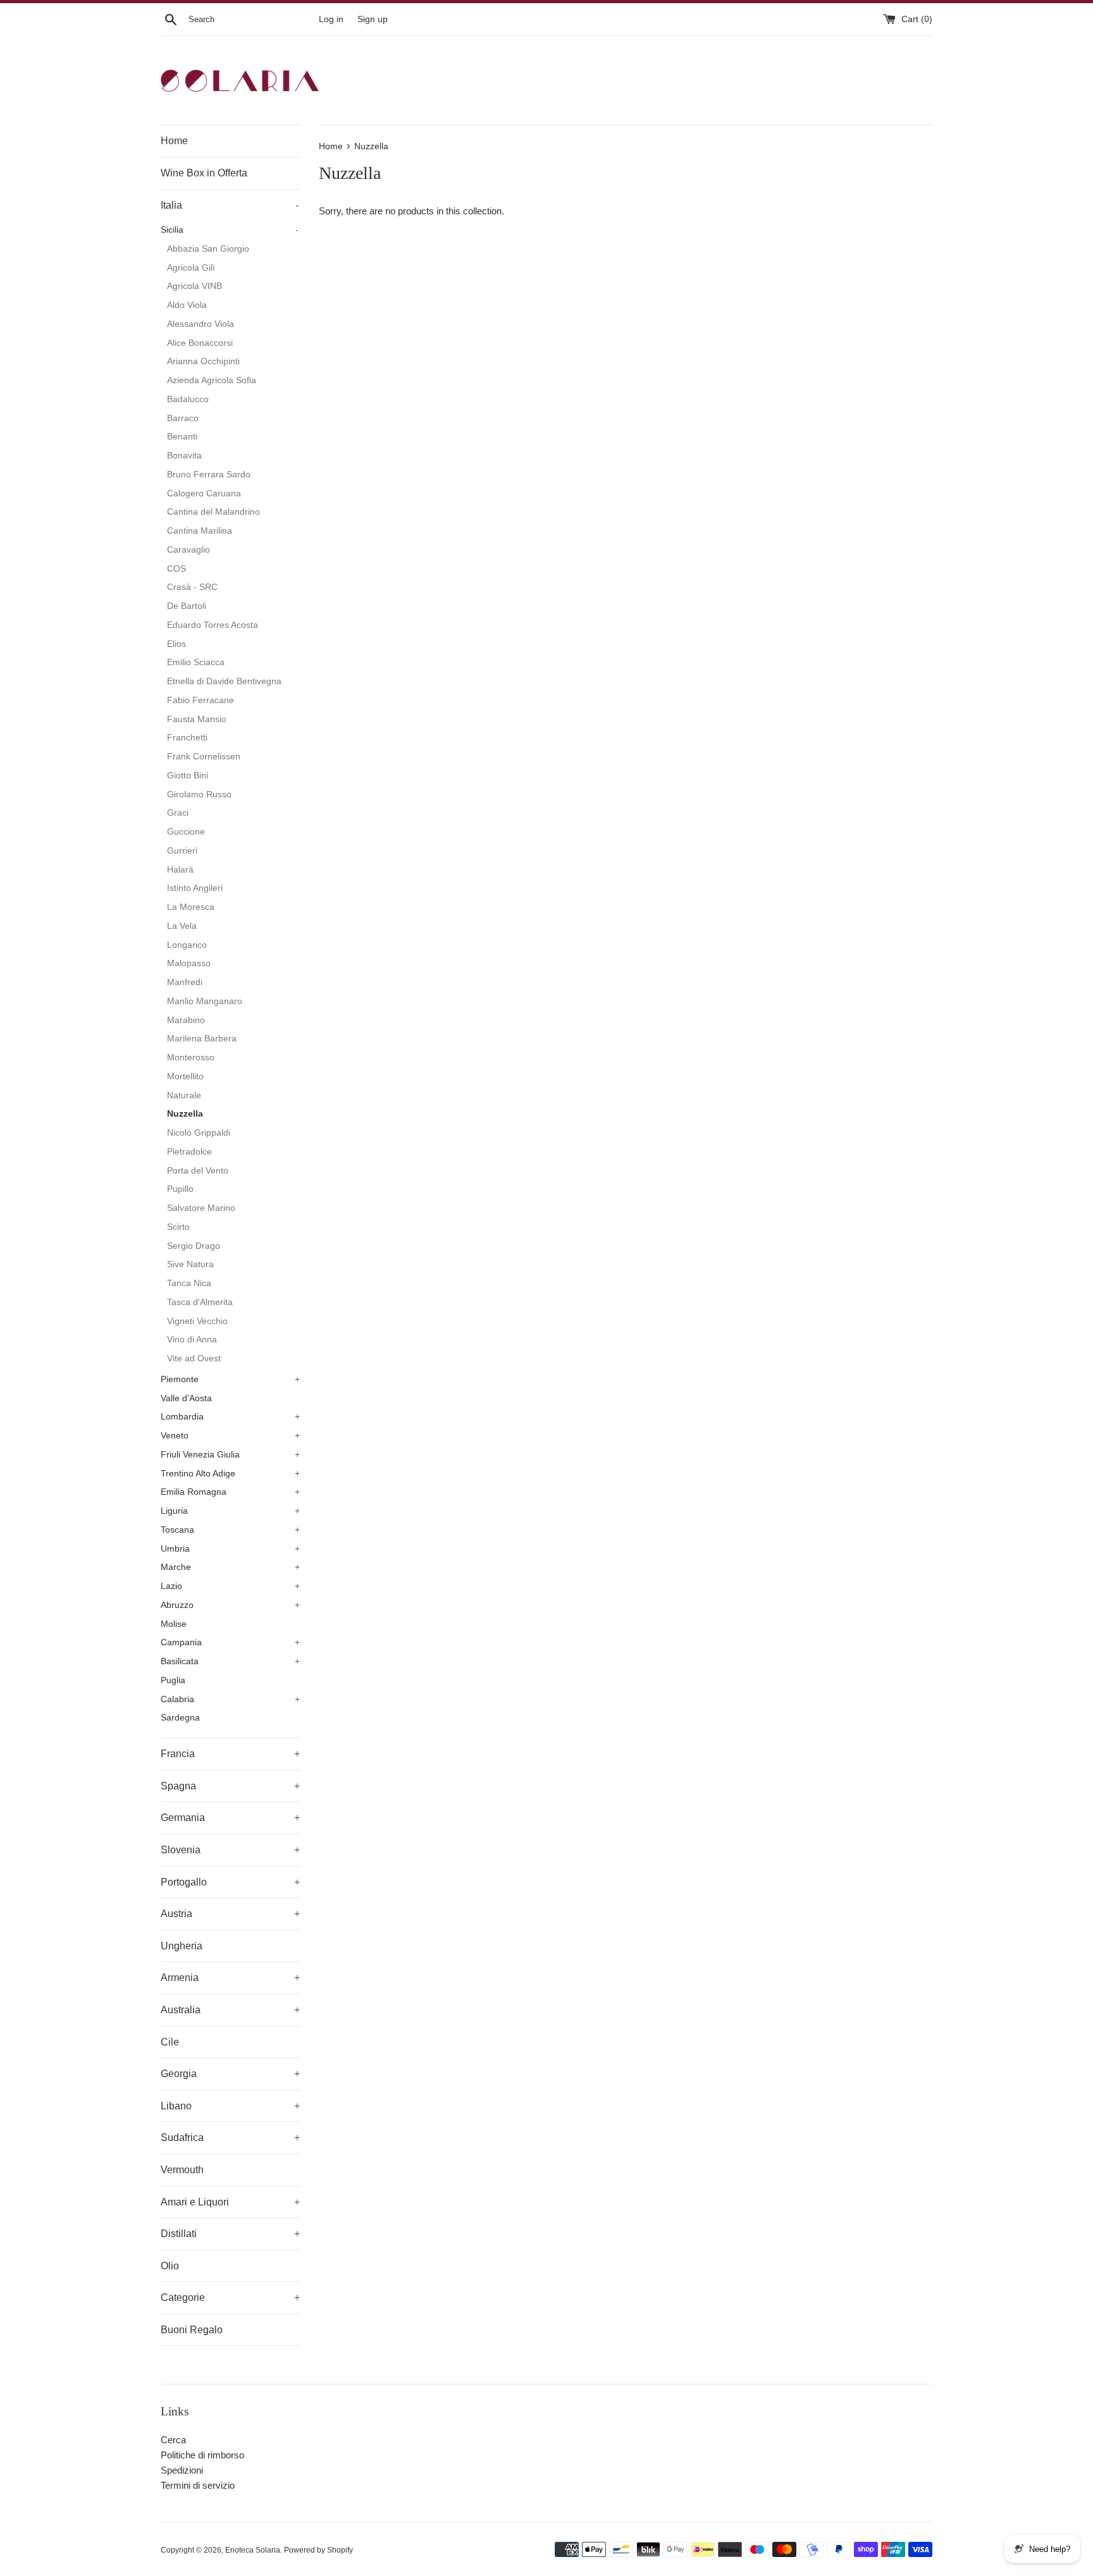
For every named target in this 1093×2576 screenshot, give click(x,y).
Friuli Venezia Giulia (230, 1455)
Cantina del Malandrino (213, 512)
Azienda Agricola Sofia (212, 380)
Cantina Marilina (200, 531)
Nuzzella (185, 1114)
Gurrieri (182, 851)
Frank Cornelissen (204, 757)
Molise (174, 1624)
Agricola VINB (195, 286)
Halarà (180, 870)
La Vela (182, 926)
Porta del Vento (198, 1171)
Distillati (230, 2234)
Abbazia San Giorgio (208, 249)
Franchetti (187, 738)
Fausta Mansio (197, 719)
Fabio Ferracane (201, 700)
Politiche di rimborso (202, 2455)
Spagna (230, 1786)
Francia (230, 1754)
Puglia (173, 1680)
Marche (230, 1567)
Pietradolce (189, 1152)
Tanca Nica (189, 1283)
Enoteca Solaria (253, 2550)
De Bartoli (187, 606)
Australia (230, 2010)
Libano (230, 2106)
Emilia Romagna (230, 1492)
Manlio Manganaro (205, 1001)
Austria (230, 1914)
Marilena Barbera (202, 1039)
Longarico (187, 945)
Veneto (230, 1436)
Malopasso (189, 963)
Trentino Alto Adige (230, 1474)
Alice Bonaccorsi (200, 343)
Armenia (230, 1978)
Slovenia (230, 1850)
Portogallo (230, 1882)
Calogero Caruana (204, 494)
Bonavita (184, 456)
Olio (170, 2266)
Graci (178, 813)
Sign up (373, 19)
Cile (170, 2042)
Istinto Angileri (195, 888)
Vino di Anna (192, 1340)
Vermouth (182, 2170)
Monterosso (191, 1058)
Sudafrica (230, 2137)
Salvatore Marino (201, 1208)
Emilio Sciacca (196, 662)
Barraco (183, 418)
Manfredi (185, 982)
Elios (176, 644)
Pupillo (180, 1189)
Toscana (230, 1530)
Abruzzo (230, 1605)
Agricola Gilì (191, 268)
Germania (230, 1818)
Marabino (186, 1020)
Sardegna (180, 1718)
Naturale (184, 1095)
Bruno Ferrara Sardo (209, 475)
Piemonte (230, 1379)
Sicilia (230, 230)
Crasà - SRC (192, 587)
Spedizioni (182, 2470)
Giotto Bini (188, 776)
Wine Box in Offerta (204, 173)
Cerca (173, 2440)
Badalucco (188, 399)
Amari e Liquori (230, 2202)
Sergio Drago (194, 1246)
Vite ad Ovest (194, 1359)
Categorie (230, 2297)
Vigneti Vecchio (197, 1321)
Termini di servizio (198, 2485)
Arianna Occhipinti (203, 361)
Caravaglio (188, 550)
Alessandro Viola (201, 324)
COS (176, 569)
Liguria (230, 1511)
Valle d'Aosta (186, 1398)
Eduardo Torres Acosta (213, 625)
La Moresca (191, 907)
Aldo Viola (187, 305)
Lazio (230, 1586)
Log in (331, 19)
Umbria (230, 1549)
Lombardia (230, 1417)
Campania (230, 1642)
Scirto (178, 1227)
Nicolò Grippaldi (199, 1133)
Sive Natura (190, 1264)
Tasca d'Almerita (200, 1302)
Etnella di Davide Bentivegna (224, 681)
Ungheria (182, 1946)
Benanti (182, 437)
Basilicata (230, 1661)
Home (174, 141)
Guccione (186, 832)
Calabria (230, 1699)
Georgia (230, 2074)
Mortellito (185, 1076)
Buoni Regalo (192, 2330)
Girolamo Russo (199, 794)
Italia (230, 205)
